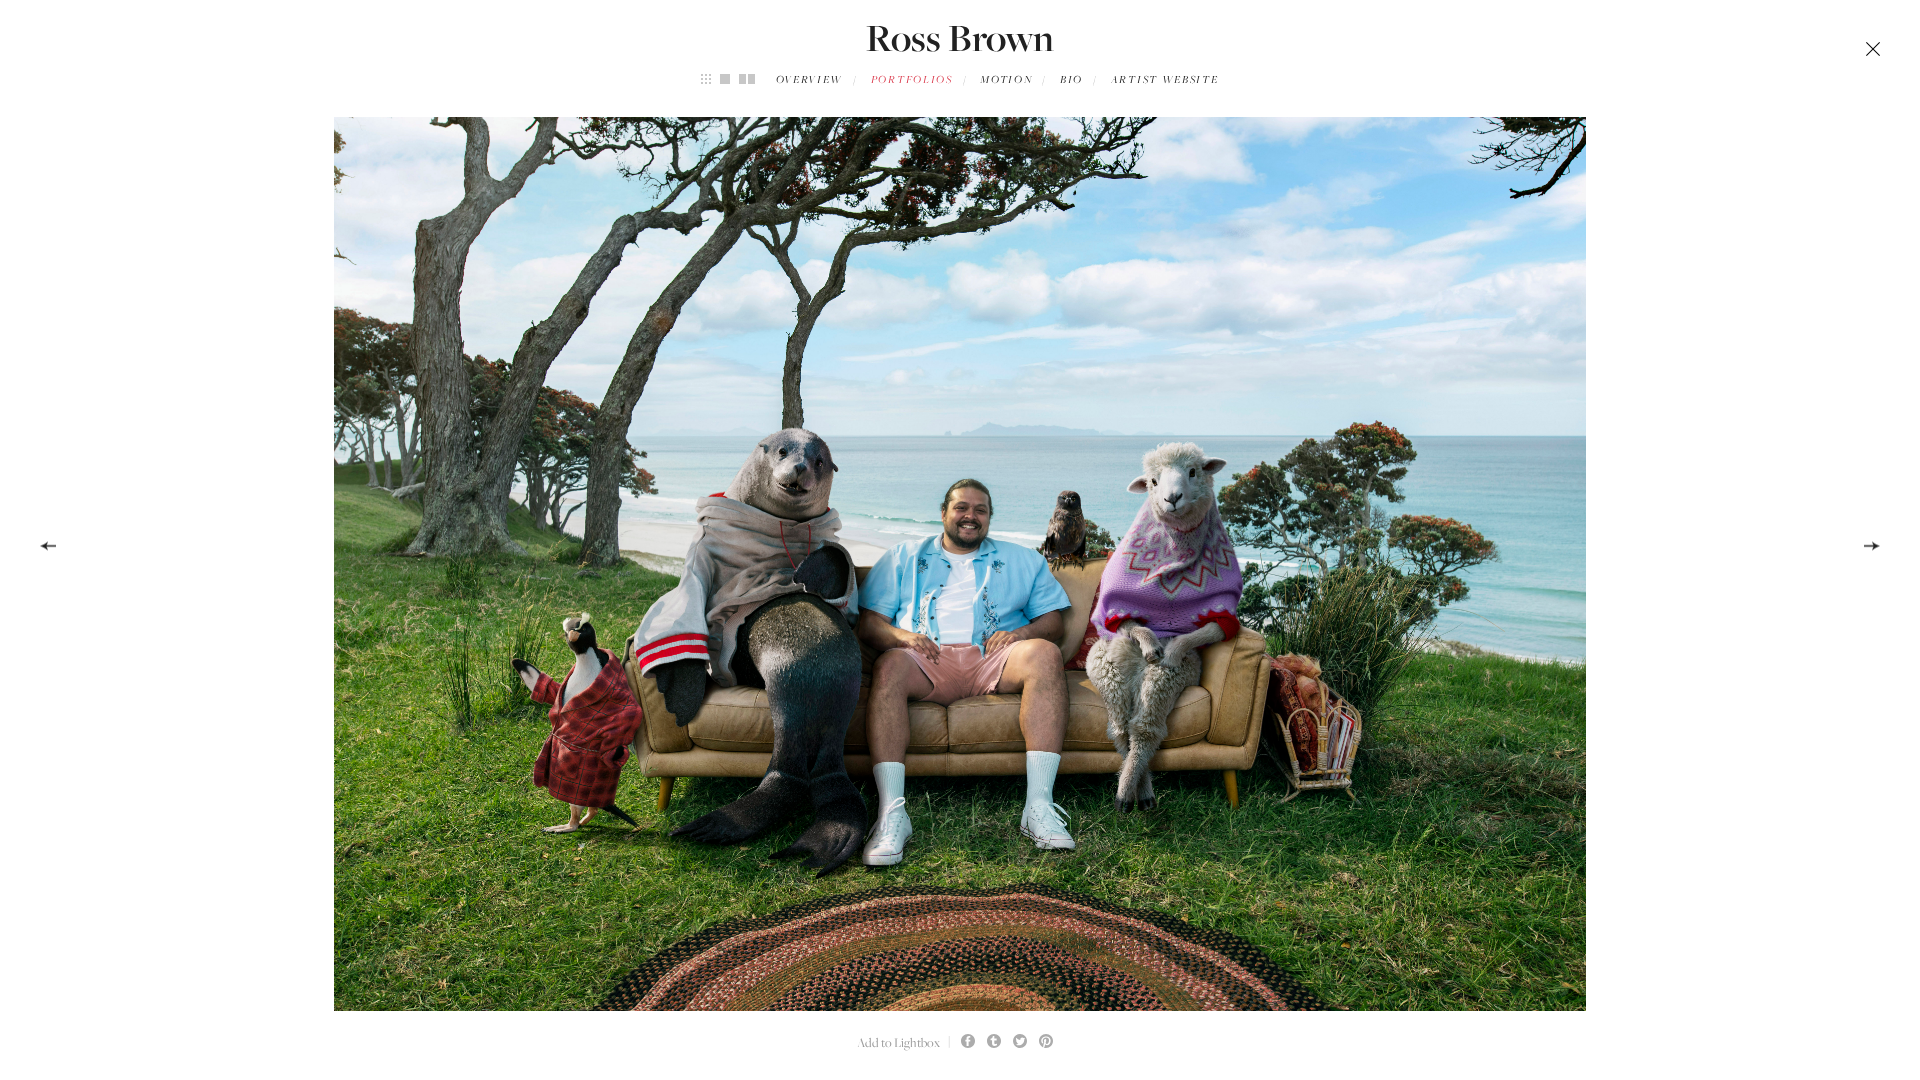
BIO (1071, 79)
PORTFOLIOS (912, 79)
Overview (809, 79)
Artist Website (1165, 79)
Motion (1006, 79)
